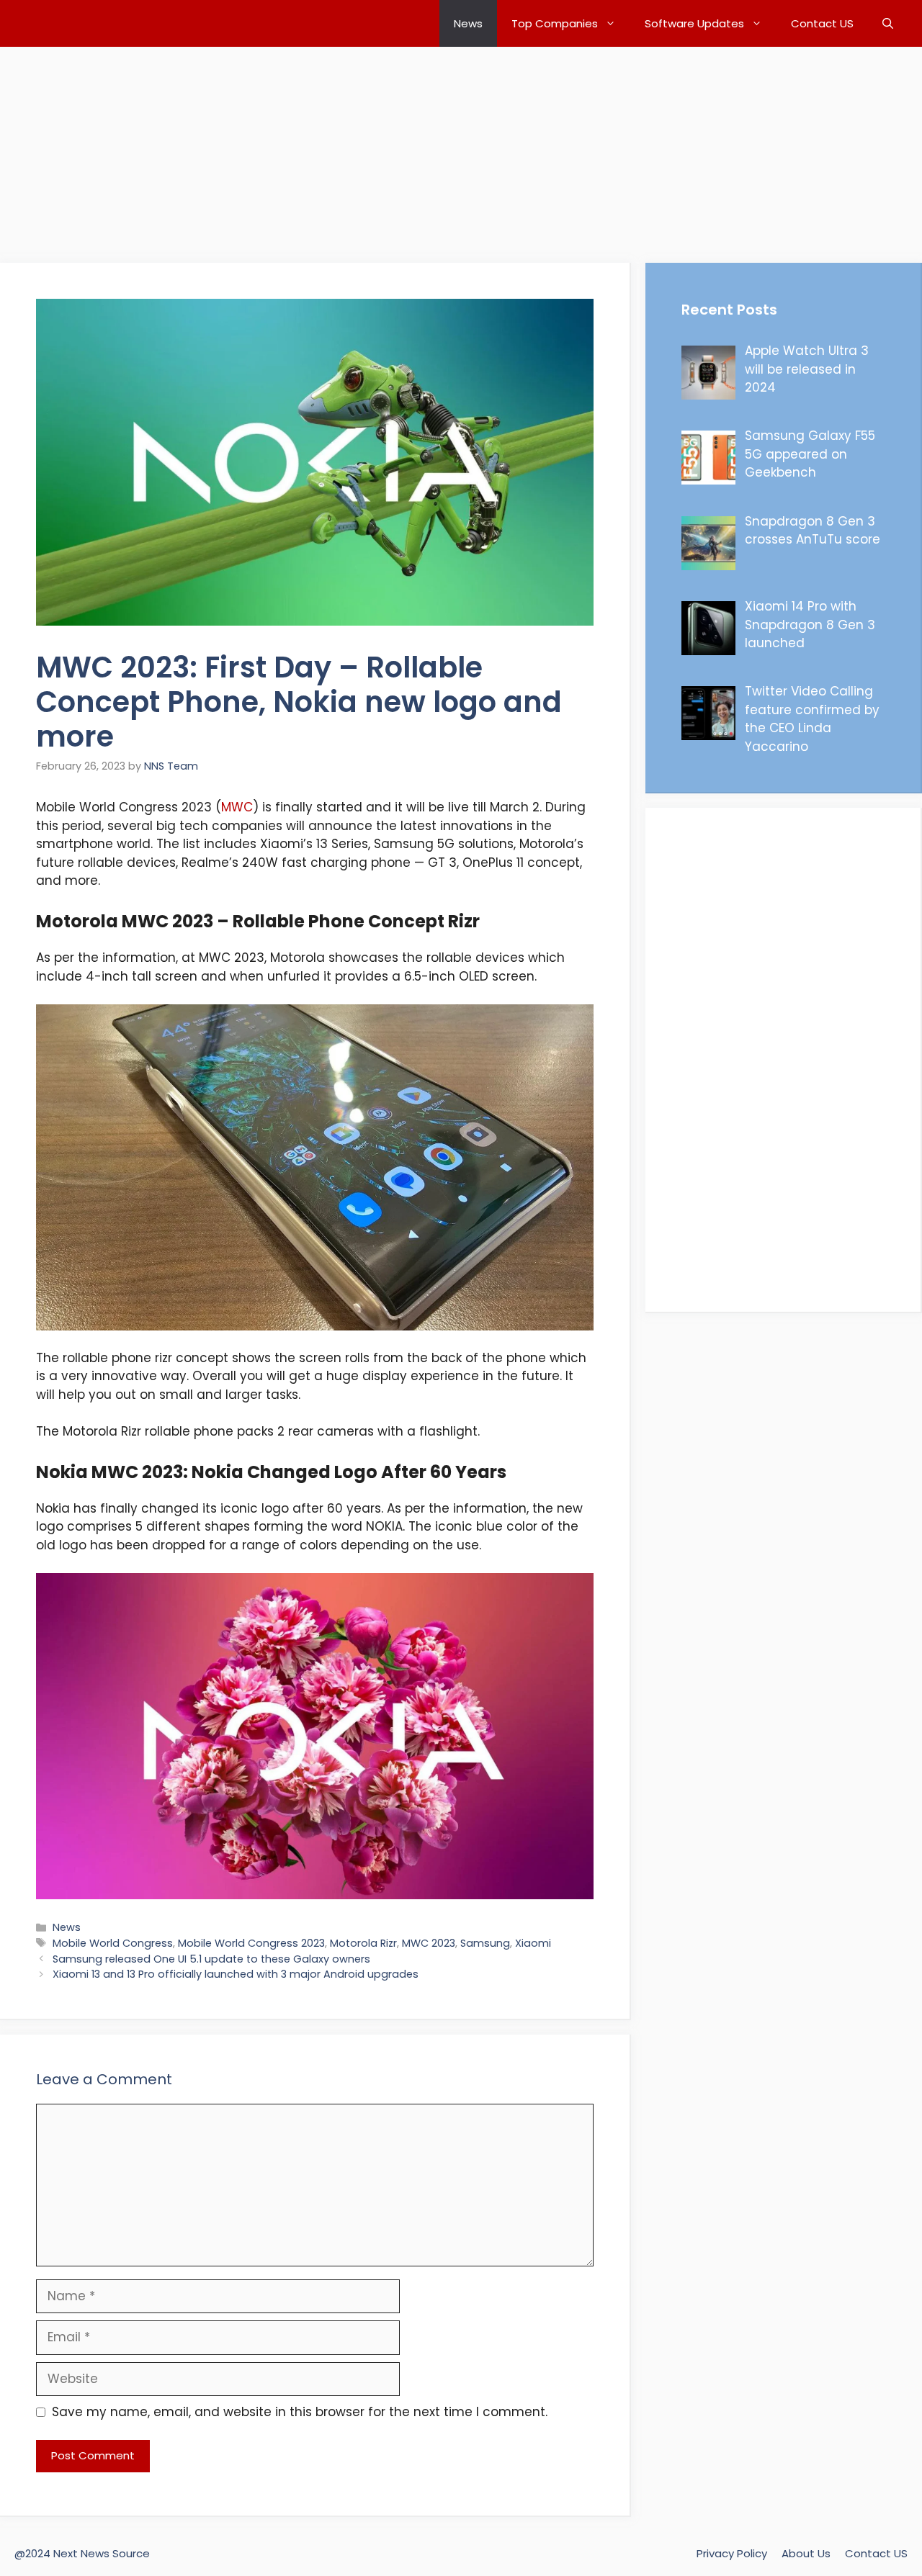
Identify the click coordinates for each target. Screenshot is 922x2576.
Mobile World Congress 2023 (251, 1943)
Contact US (822, 23)
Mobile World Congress (113, 1943)
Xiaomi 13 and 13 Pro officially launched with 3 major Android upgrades (236, 1974)
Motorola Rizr (363, 1943)
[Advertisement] (432, 148)
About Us (806, 2553)
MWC (237, 807)
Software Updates (694, 23)
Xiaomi (533, 1943)
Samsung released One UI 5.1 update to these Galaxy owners (211, 1959)
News (468, 23)
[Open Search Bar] (888, 23)
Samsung (485, 1943)
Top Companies (555, 23)
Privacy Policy (732, 2553)
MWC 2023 (429, 1943)
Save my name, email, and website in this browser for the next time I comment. (300, 2412)
